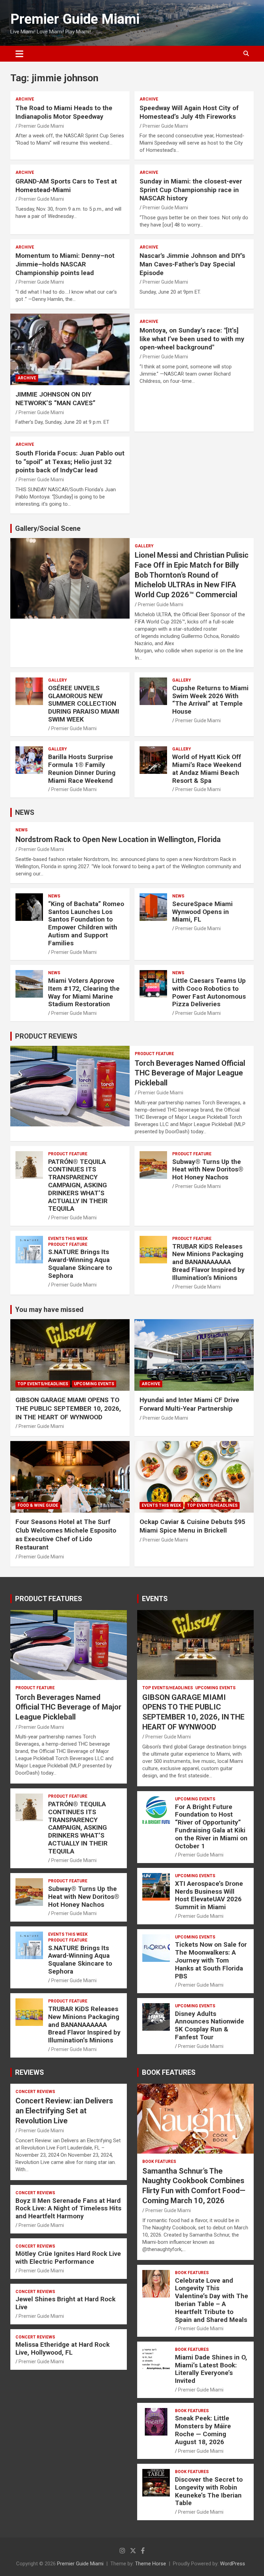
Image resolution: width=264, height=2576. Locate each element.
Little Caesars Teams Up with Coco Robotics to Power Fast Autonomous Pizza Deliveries (209, 992)
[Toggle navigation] (19, 54)
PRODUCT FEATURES (49, 1599)
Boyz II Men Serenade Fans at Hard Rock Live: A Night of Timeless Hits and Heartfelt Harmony (68, 2209)
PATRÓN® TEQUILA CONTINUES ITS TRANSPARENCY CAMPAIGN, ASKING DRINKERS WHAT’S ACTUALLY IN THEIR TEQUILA (78, 1185)
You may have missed (49, 1310)
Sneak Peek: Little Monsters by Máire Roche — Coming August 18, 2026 (203, 2430)
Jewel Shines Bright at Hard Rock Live (65, 2303)
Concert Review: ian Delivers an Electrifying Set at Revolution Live (64, 2111)
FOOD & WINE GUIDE (38, 1505)
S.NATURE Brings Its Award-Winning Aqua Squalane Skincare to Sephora (80, 1264)
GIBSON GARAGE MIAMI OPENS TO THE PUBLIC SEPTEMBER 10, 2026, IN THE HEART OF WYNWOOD (68, 1408)
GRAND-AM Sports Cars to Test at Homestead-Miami (66, 186)
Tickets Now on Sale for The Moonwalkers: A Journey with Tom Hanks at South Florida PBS (211, 1960)
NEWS (25, 812)
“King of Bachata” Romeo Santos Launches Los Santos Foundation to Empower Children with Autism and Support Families (86, 923)
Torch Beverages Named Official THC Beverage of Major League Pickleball (190, 1073)
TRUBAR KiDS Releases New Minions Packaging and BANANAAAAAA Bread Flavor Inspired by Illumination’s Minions (208, 1262)
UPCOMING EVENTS (94, 1384)
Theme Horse (151, 2564)
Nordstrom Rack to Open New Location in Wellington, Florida (118, 839)
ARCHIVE (25, 99)
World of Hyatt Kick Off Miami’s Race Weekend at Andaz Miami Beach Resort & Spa (207, 769)
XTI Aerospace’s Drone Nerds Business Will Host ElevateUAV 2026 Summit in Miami (209, 1895)
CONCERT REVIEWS (35, 2092)
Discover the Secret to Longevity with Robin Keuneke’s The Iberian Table (209, 2491)
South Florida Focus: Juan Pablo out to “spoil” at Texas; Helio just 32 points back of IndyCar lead (70, 462)
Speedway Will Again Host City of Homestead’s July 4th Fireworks (189, 112)
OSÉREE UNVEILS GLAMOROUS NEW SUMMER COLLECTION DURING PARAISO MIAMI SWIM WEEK (84, 704)
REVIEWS (30, 2072)
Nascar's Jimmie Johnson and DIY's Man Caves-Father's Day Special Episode (192, 264)
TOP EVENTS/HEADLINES (43, 1384)
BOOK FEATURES (169, 2072)
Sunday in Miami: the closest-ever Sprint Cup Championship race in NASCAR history (191, 190)
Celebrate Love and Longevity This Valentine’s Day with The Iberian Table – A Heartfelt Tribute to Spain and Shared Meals (212, 2300)
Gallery (144, 546)
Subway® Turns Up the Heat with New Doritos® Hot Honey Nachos (208, 1170)
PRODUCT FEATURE (154, 1054)
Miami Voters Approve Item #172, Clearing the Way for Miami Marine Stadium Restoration (84, 992)
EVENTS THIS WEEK (68, 1239)
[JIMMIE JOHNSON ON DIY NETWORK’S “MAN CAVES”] (70, 349)
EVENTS (155, 1599)
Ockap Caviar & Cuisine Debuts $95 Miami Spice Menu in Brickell (192, 1526)
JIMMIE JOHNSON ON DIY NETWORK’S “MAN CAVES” (56, 399)
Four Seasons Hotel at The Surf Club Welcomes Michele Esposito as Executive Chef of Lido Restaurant (66, 1534)
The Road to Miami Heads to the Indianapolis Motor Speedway (64, 112)
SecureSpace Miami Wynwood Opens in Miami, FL (202, 912)
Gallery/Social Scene (48, 528)
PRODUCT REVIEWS (46, 1036)
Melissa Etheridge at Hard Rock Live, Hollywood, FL (63, 2348)
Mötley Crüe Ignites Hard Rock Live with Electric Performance (68, 2258)
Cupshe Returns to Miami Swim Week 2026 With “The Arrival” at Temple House (210, 700)
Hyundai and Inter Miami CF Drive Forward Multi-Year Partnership (189, 1404)
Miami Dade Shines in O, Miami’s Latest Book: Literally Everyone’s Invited (211, 2369)
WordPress (233, 2564)
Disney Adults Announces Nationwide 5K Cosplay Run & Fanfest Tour (210, 2025)
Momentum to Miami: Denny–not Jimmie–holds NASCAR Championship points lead (65, 264)
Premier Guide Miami (75, 19)
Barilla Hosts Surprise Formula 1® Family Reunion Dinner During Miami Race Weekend (82, 769)
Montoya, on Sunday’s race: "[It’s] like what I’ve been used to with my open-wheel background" (192, 339)
